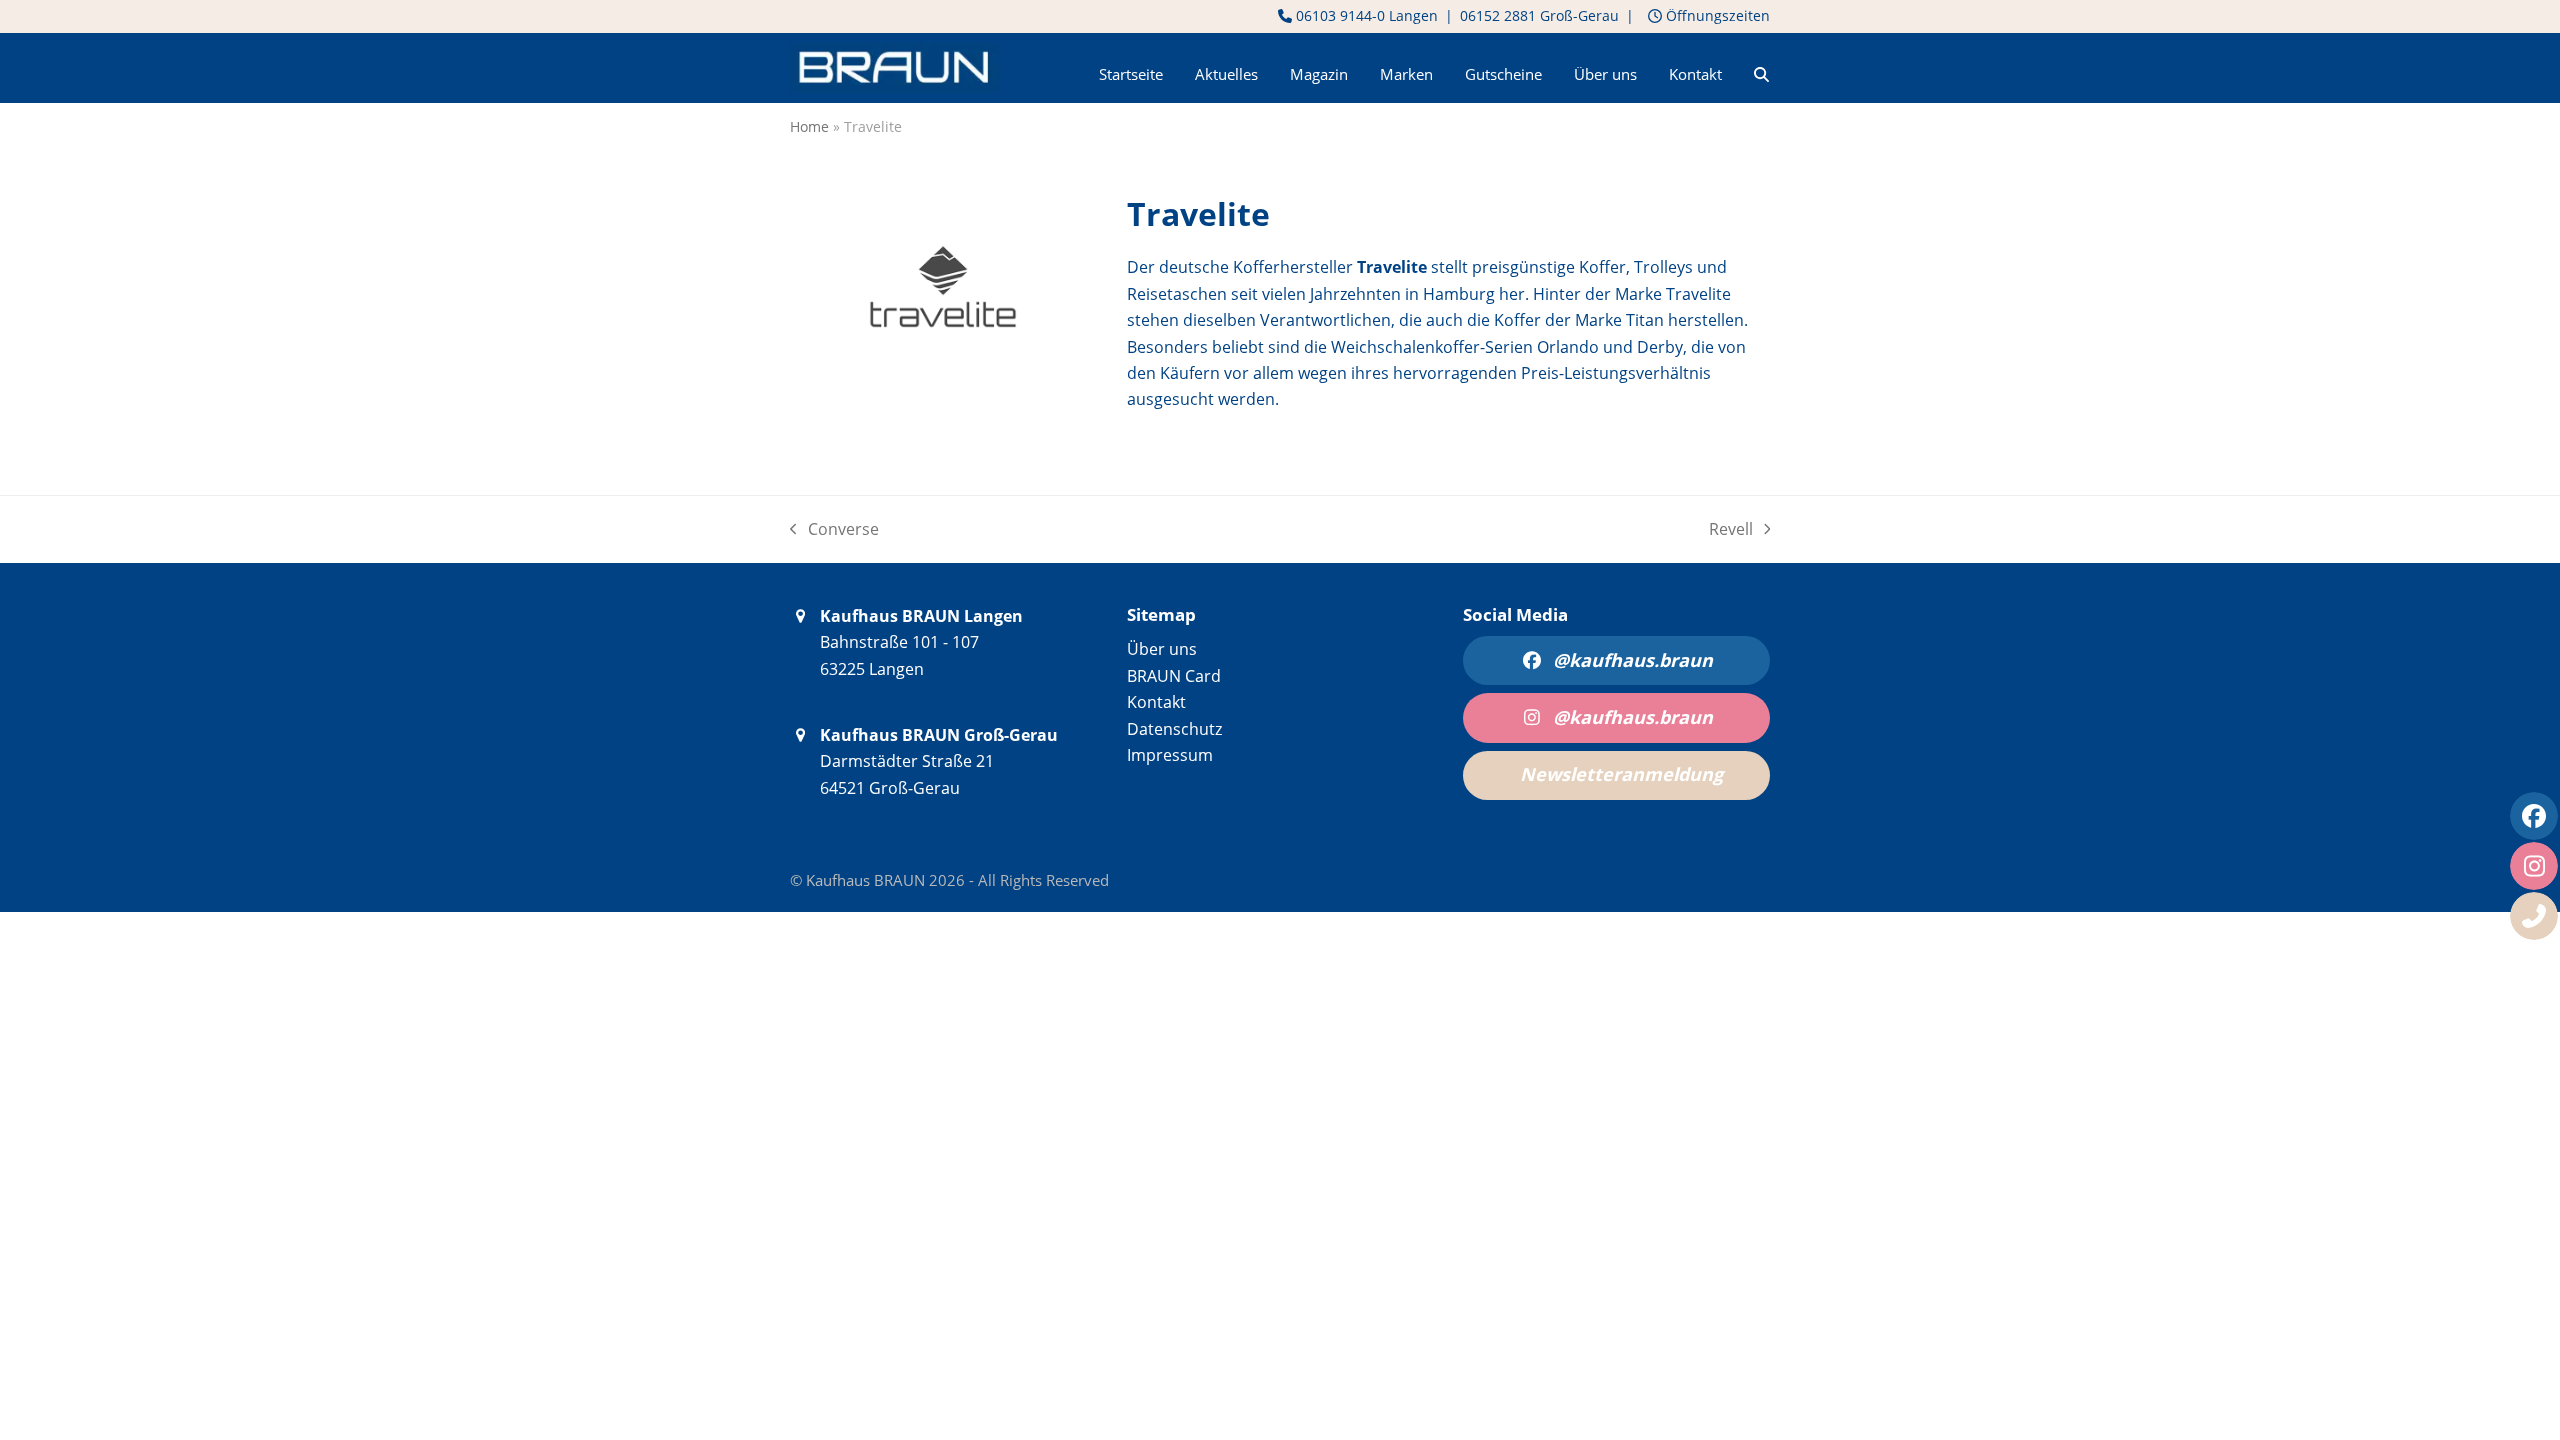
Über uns (1162, 649)
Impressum (1170, 755)
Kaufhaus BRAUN (867, 880)
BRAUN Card (1174, 676)
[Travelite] (943, 387)
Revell (1740, 530)
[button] (1761, 68)
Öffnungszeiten (1716, 15)
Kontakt (1156, 702)
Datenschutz (1174, 729)
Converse (834, 530)
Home (809, 126)
